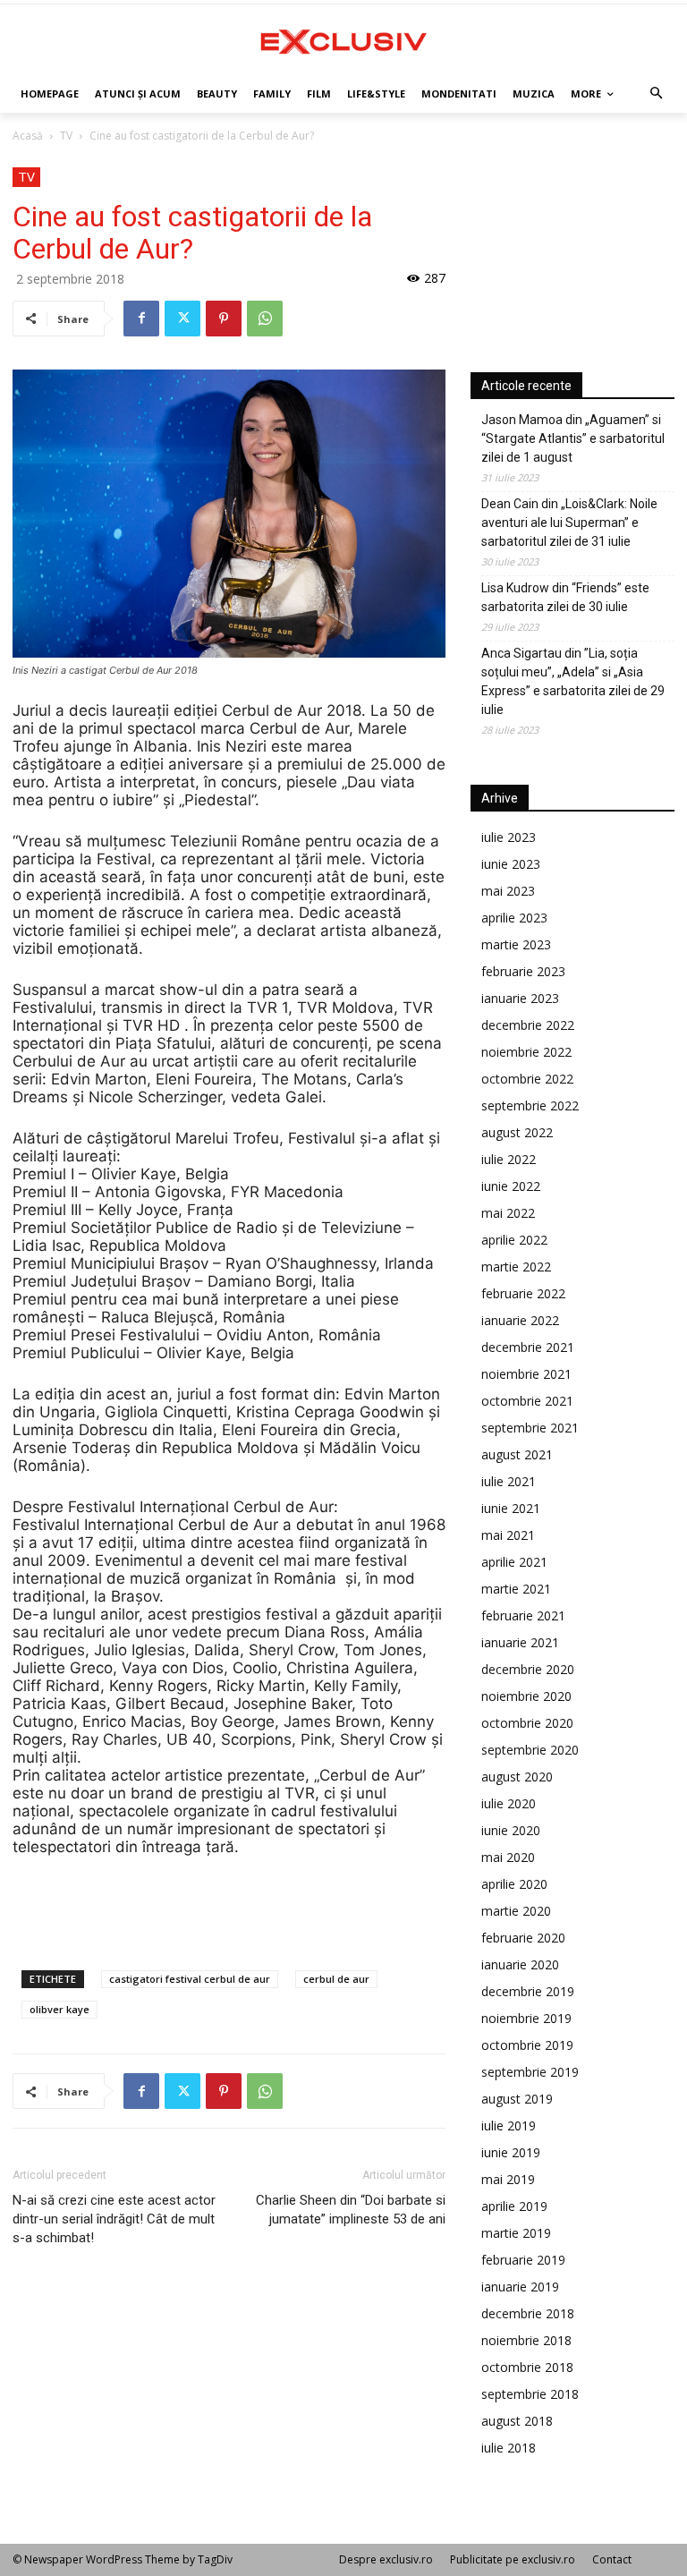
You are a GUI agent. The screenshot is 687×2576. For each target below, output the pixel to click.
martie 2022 (516, 1267)
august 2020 (517, 1777)
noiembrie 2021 (526, 1374)
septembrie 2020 (530, 1750)
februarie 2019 (523, 2260)
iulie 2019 (509, 2125)
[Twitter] (182, 319)
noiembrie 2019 (526, 2018)
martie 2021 (516, 1589)
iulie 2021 (509, 1481)
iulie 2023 (509, 837)
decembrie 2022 (528, 1025)
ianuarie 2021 (520, 1642)
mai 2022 (508, 1213)
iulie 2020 (509, 1803)
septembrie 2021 (530, 1428)
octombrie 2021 (527, 1401)
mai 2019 (508, 2179)
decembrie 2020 (528, 1669)
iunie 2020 (511, 1830)
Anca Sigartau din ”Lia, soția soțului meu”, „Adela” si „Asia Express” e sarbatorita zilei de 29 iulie (573, 681)
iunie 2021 (511, 1508)
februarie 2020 (523, 1938)
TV (66, 136)
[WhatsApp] (265, 319)
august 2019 (517, 2099)
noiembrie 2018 (526, 2340)
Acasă (28, 136)
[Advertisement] (229, 1906)
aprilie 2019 (514, 2206)
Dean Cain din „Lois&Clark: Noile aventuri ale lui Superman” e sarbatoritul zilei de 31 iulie (569, 523)
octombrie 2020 (527, 1723)
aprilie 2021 (514, 1562)
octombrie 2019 (527, 2045)
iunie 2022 (511, 1186)
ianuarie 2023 (520, 998)
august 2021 (517, 1454)
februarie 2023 (523, 971)
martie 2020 (516, 1911)
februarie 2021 (523, 1615)
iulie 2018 (509, 2448)
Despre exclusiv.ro (386, 2559)
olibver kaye (59, 2009)
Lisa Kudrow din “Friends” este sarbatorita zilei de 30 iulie (565, 597)
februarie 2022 (523, 1293)
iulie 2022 (509, 1159)
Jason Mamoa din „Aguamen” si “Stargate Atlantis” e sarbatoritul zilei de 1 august (573, 438)
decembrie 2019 (528, 1991)
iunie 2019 (511, 2152)
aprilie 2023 (514, 918)
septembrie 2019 (530, 2072)
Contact (612, 2559)
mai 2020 (508, 1857)
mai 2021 (508, 1535)
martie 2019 (516, 2233)
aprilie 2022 (514, 1240)
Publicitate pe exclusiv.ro (513, 2559)
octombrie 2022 (527, 1079)
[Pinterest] (224, 319)
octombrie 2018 (527, 2367)
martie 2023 (516, 944)
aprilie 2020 (514, 1884)
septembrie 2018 (530, 2394)
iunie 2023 (511, 864)
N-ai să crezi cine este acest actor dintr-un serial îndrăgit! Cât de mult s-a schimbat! (114, 2219)
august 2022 (517, 1132)
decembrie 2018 (528, 2313)
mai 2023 (508, 891)
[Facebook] (141, 319)
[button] (657, 94)
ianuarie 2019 (520, 2287)
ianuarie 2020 (520, 1964)
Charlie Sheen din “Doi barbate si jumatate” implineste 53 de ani (351, 2210)
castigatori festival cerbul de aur (190, 1979)
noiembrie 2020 (526, 1696)
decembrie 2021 (528, 1347)
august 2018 (517, 2421)
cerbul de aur (336, 1979)
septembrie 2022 (530, 1105)
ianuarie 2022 (520, 1320)
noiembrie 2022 (526, 1052)
